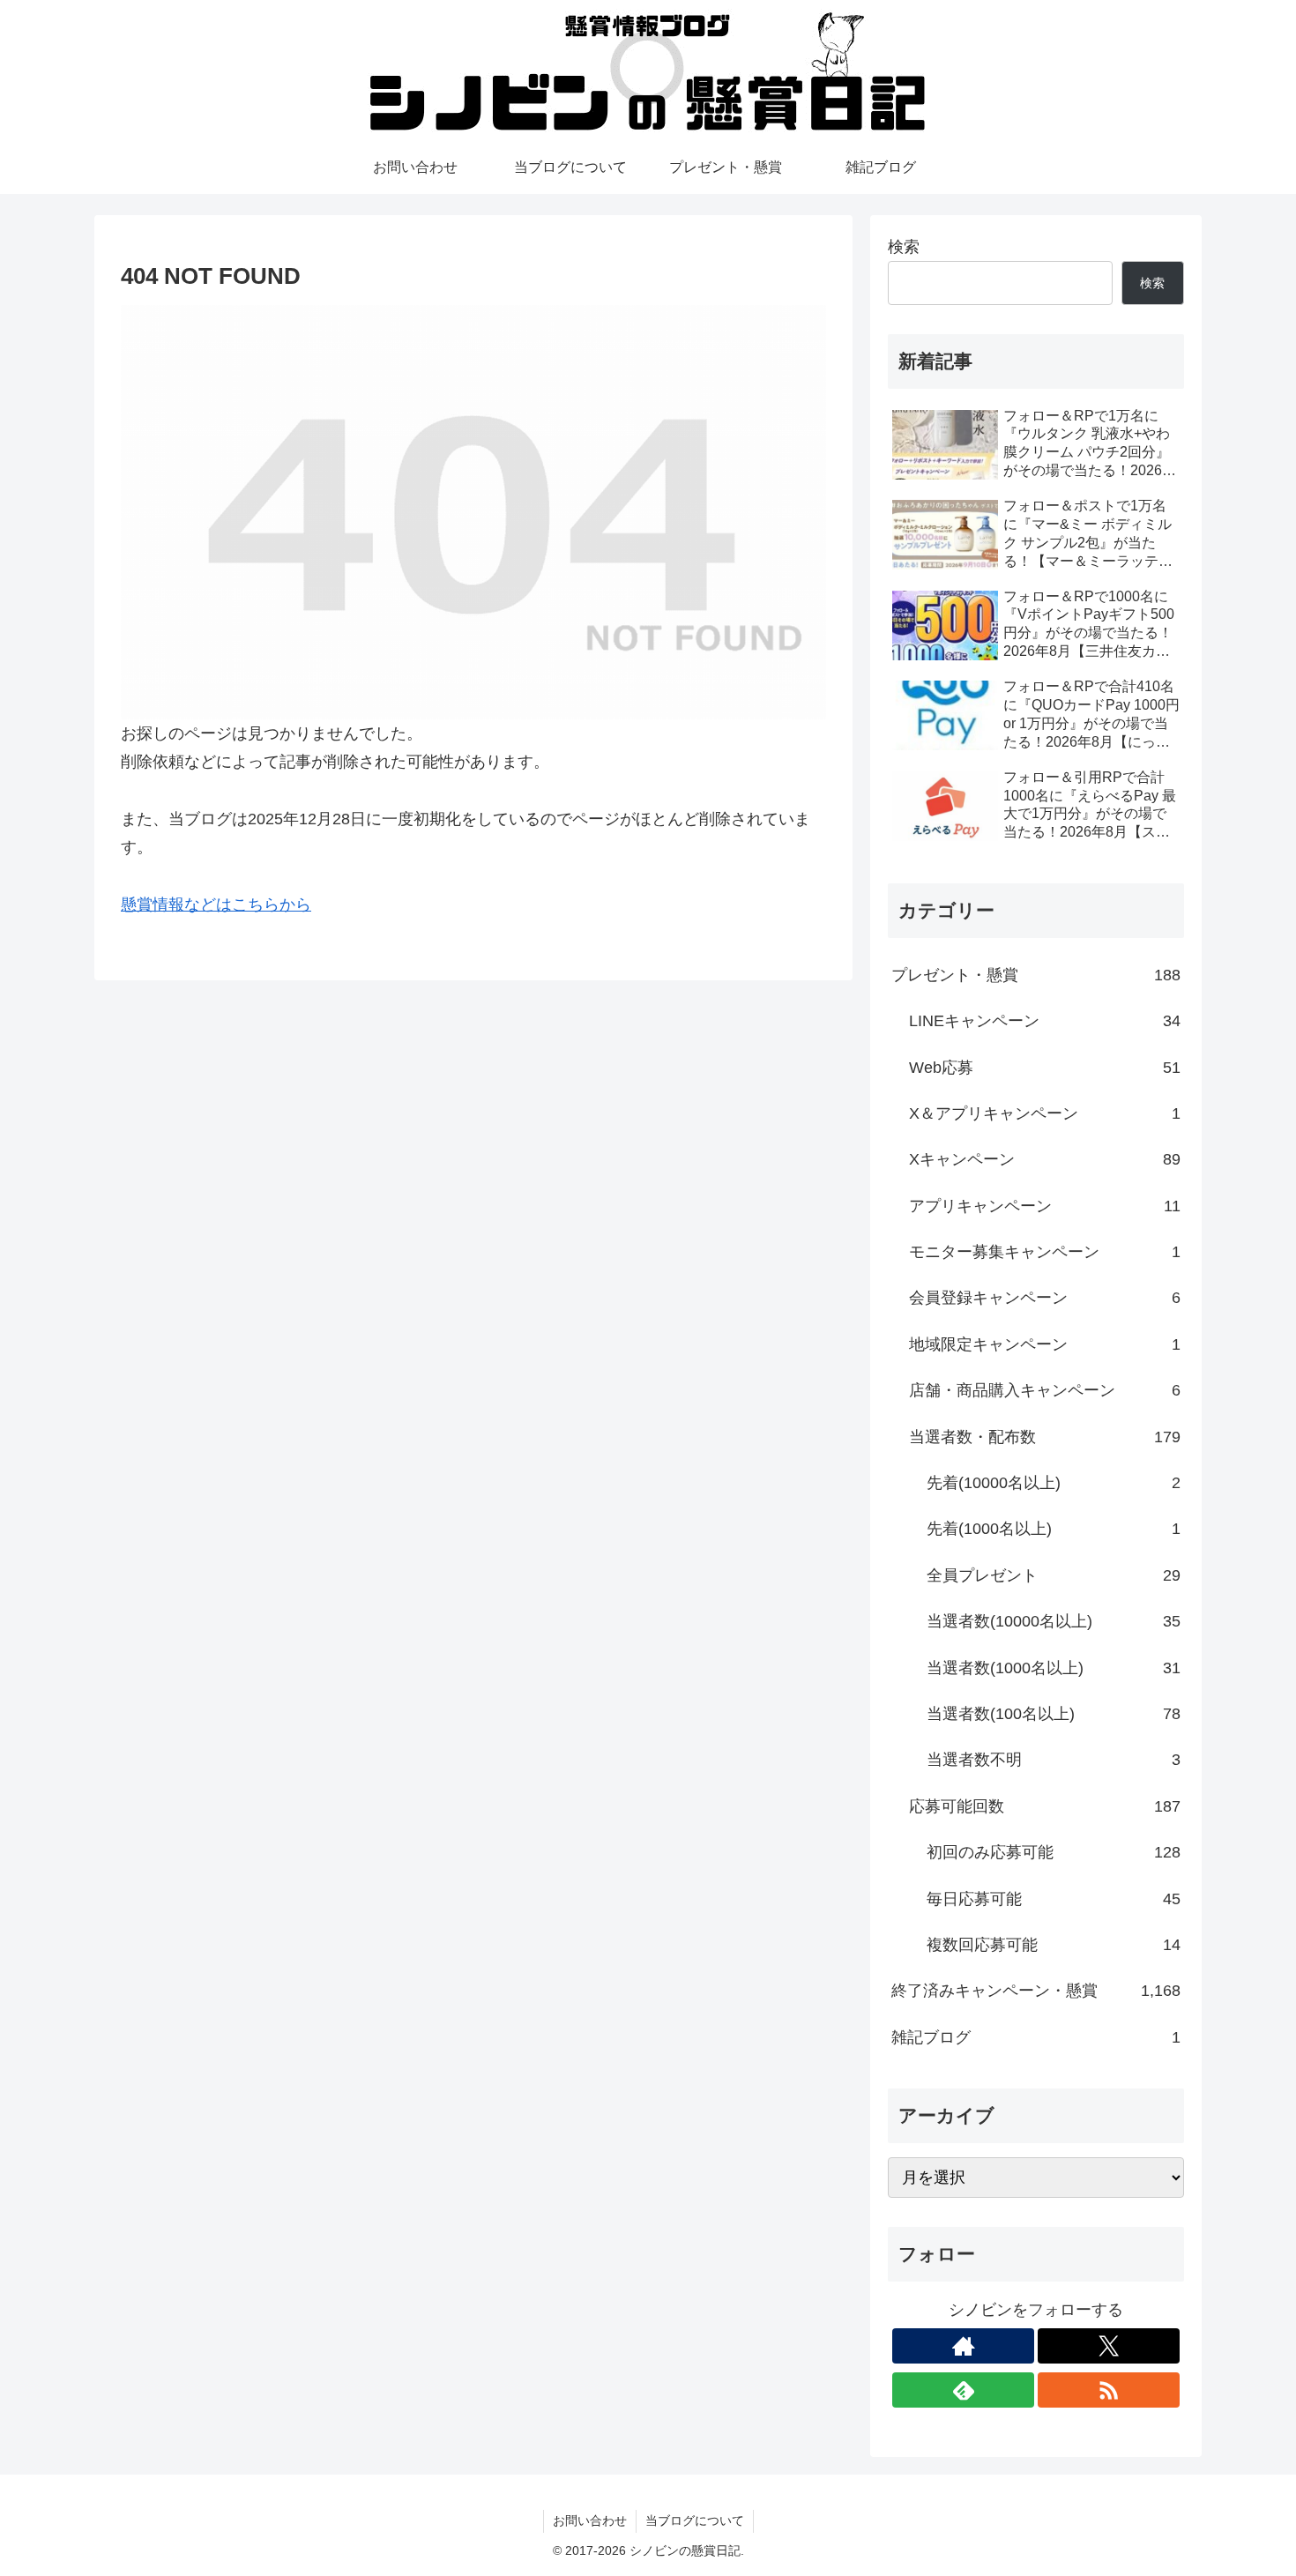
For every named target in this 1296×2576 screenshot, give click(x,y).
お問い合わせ (590, 2520)
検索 (904, 247)
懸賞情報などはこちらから (216, 905)
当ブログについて (695, 2520)
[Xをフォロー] (1109, 2346)
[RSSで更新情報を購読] (1109, 2390)
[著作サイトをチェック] (963, 2346)
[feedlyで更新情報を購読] (963, 2390)
